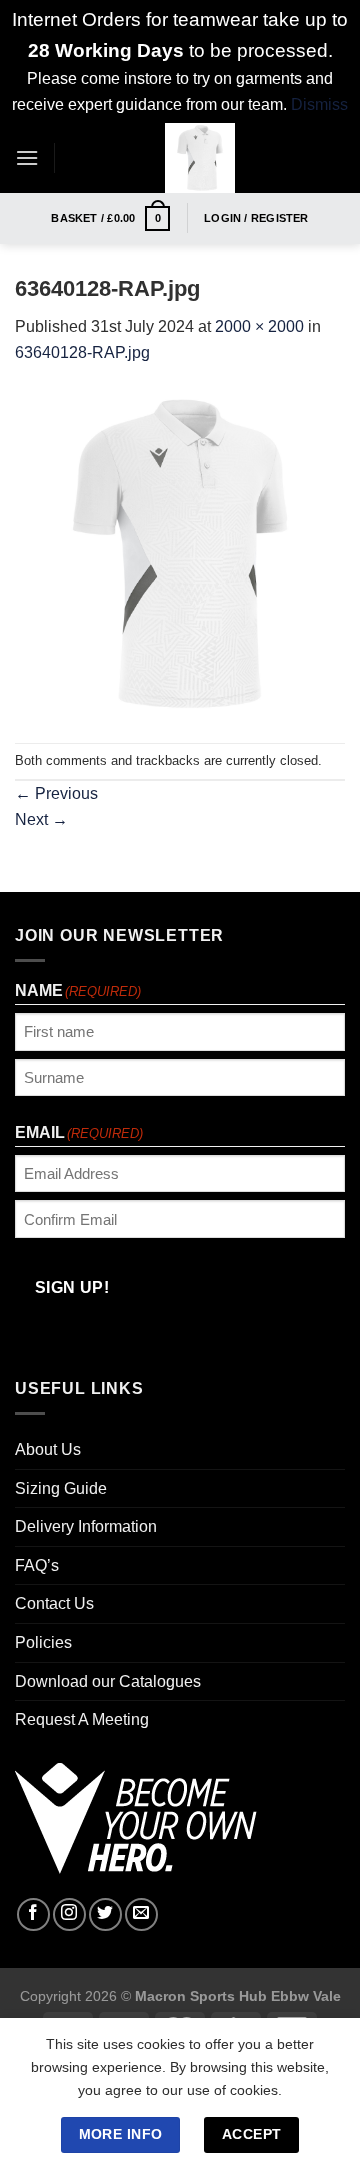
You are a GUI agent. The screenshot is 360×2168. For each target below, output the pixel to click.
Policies (43, 1642)
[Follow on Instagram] (69, 1914)
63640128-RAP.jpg (82, 352)
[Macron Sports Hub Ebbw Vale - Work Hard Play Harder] (200, 158)
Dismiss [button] (319, 104)
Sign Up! (72, 1287)
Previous (56, 793)
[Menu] (27, 157)
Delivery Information (86, 1526)
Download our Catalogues (108, 1681)
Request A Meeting (82, 1719)
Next (41, 819)
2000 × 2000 (259, 326)
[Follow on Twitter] (105, 1914)
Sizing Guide (61, 1488)
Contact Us (54, 1603)
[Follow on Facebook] (33, 1914)
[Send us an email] (141, 1914)
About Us (48, 1449)
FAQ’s (37, 1565)
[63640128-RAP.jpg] (180, 553)
